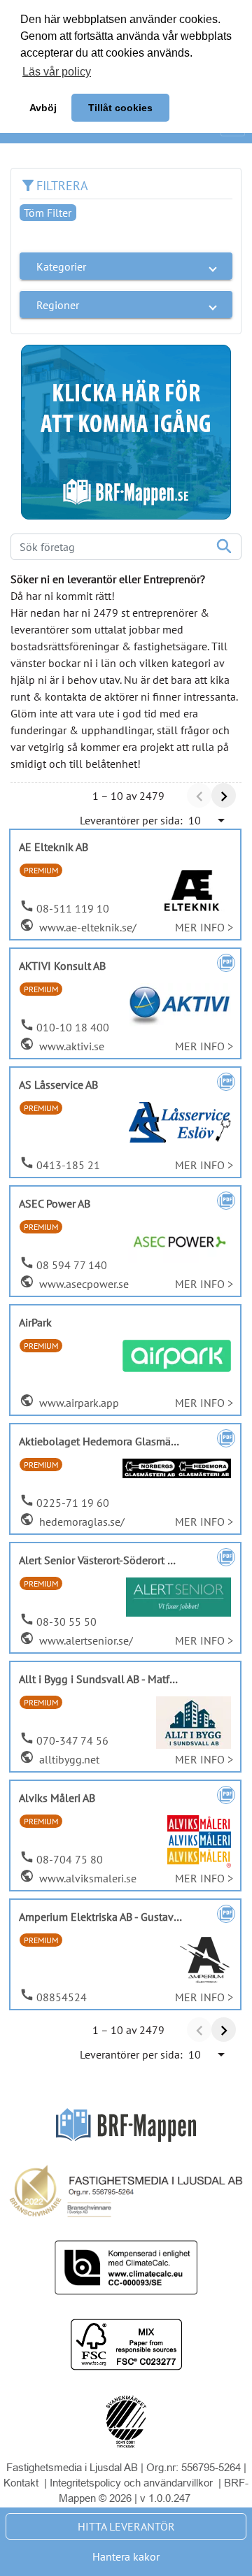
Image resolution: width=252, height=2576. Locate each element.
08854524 (62, 1997)
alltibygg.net (68, 1759)
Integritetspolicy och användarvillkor (133, 2483)
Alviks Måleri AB (57, 1798)
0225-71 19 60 (73, 1503)
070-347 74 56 (72, 1740)
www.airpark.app (78, 1403)
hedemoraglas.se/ (80, 1522)
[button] (126, 266)
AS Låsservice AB (58, 1085)
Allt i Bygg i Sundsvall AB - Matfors (101, 1679)
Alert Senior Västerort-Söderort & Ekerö (113, 1560)
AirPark (35, 1322)
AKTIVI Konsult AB (62, 966)
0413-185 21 (68, 1165)
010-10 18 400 (73, 1027)
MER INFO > (204, 927)
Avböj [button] (43, 108)
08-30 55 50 (66, 1622)
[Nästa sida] (224, 795)
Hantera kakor (126, 2556)
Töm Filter (48, 213)
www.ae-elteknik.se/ (86, 927)
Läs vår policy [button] (57, 72)
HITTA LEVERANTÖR (126, 2526)
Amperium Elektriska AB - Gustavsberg (110, 1917)
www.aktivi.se (70, 1046)
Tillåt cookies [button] (120, 108)
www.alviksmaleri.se (86, 1878)
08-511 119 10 (73, 908)
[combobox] (208, 820)
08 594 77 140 (72, 1265)
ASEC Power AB (55, 1203)
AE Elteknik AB (54, 847)
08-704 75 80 (70, 1859)
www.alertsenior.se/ (85, 1640)
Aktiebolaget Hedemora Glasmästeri (105, 1441)
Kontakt (21, 2483)
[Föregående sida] (199, 795)
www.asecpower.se (83, 1284)
